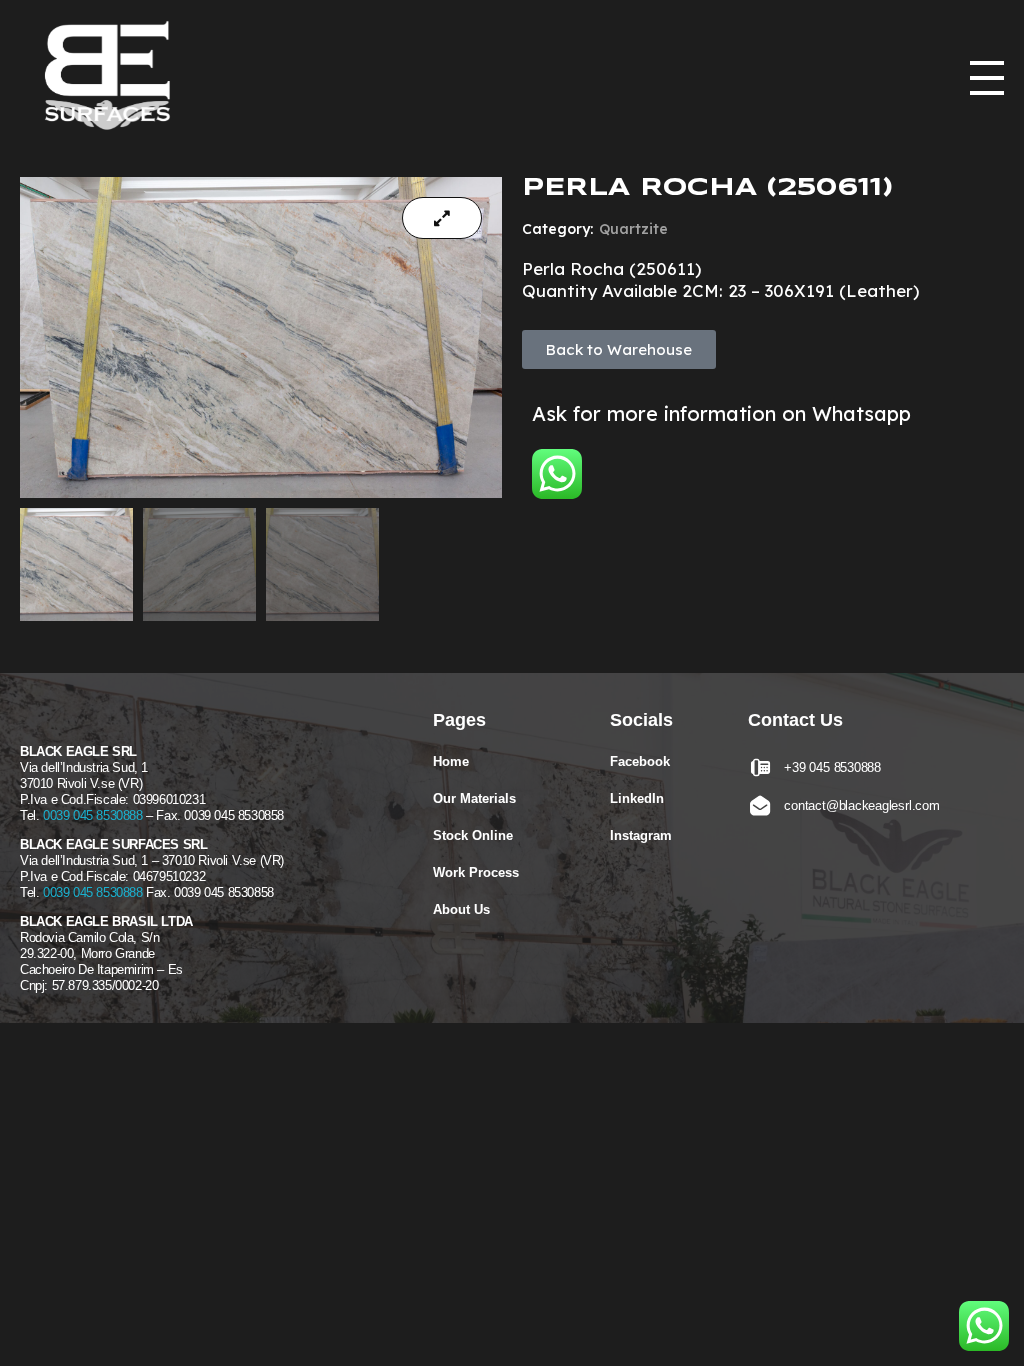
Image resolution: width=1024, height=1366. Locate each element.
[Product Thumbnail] (442, 218)
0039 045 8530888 (93, 815)
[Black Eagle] (115, 79)
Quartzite (633, 229)
